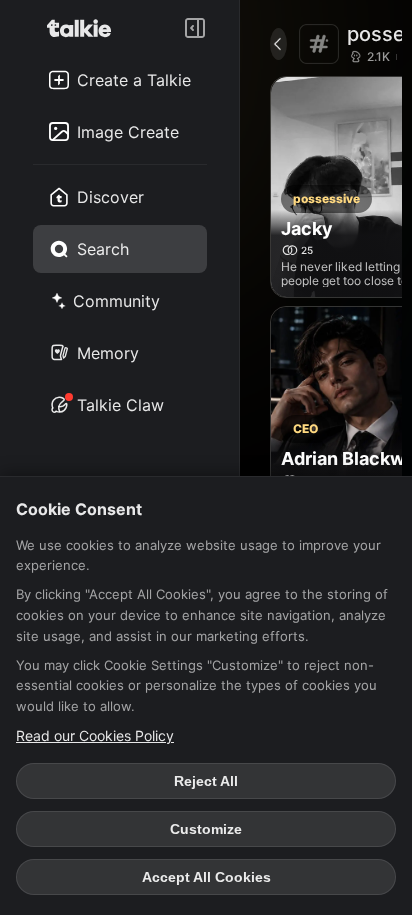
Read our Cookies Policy (95, 735)
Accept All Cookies (206, 877)
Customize (206, 829)
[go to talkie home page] (85, 28)
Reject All (206, 781)
